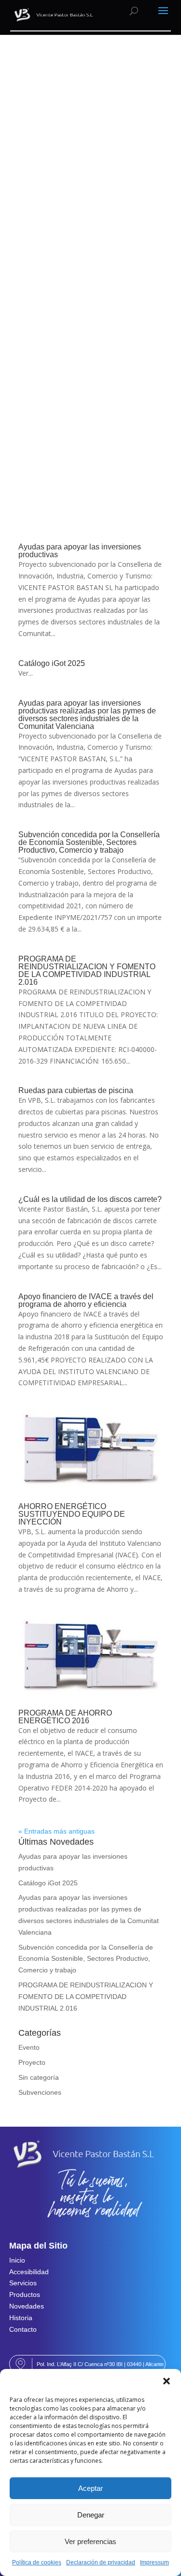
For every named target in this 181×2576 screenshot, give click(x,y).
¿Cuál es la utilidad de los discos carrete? (90, 1199)
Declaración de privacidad (101, 2562)
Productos (25, 2295)
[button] (167, 2381)
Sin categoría (39, 2077)
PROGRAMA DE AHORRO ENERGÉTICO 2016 (65, 1717)
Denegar (91, 2515)
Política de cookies (37, 2562)
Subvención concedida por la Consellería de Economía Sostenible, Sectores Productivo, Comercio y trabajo (89, 842)
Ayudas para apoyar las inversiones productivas (80, 551)
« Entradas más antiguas (56, 1831)
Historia (21, 2318)
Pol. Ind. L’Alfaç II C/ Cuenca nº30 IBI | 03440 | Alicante (100, 2364)
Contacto (23, 2329)
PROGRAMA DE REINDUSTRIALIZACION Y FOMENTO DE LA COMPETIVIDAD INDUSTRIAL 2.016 (87, 970)
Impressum (154, 2562)
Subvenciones (40, 2092)
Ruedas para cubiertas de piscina (76, 1090)
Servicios (23, 2283)
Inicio (17, 2260)
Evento (29, 2047)
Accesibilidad (29, 2272)
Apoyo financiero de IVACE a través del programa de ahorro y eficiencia (86, 1300)
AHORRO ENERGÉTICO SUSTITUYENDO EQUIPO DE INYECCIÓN (72, 1514)
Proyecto (32, 2062)
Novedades (27, 2306)
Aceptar (90, 2488)
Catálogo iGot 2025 (52, 663)
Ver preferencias (90, 2541)
